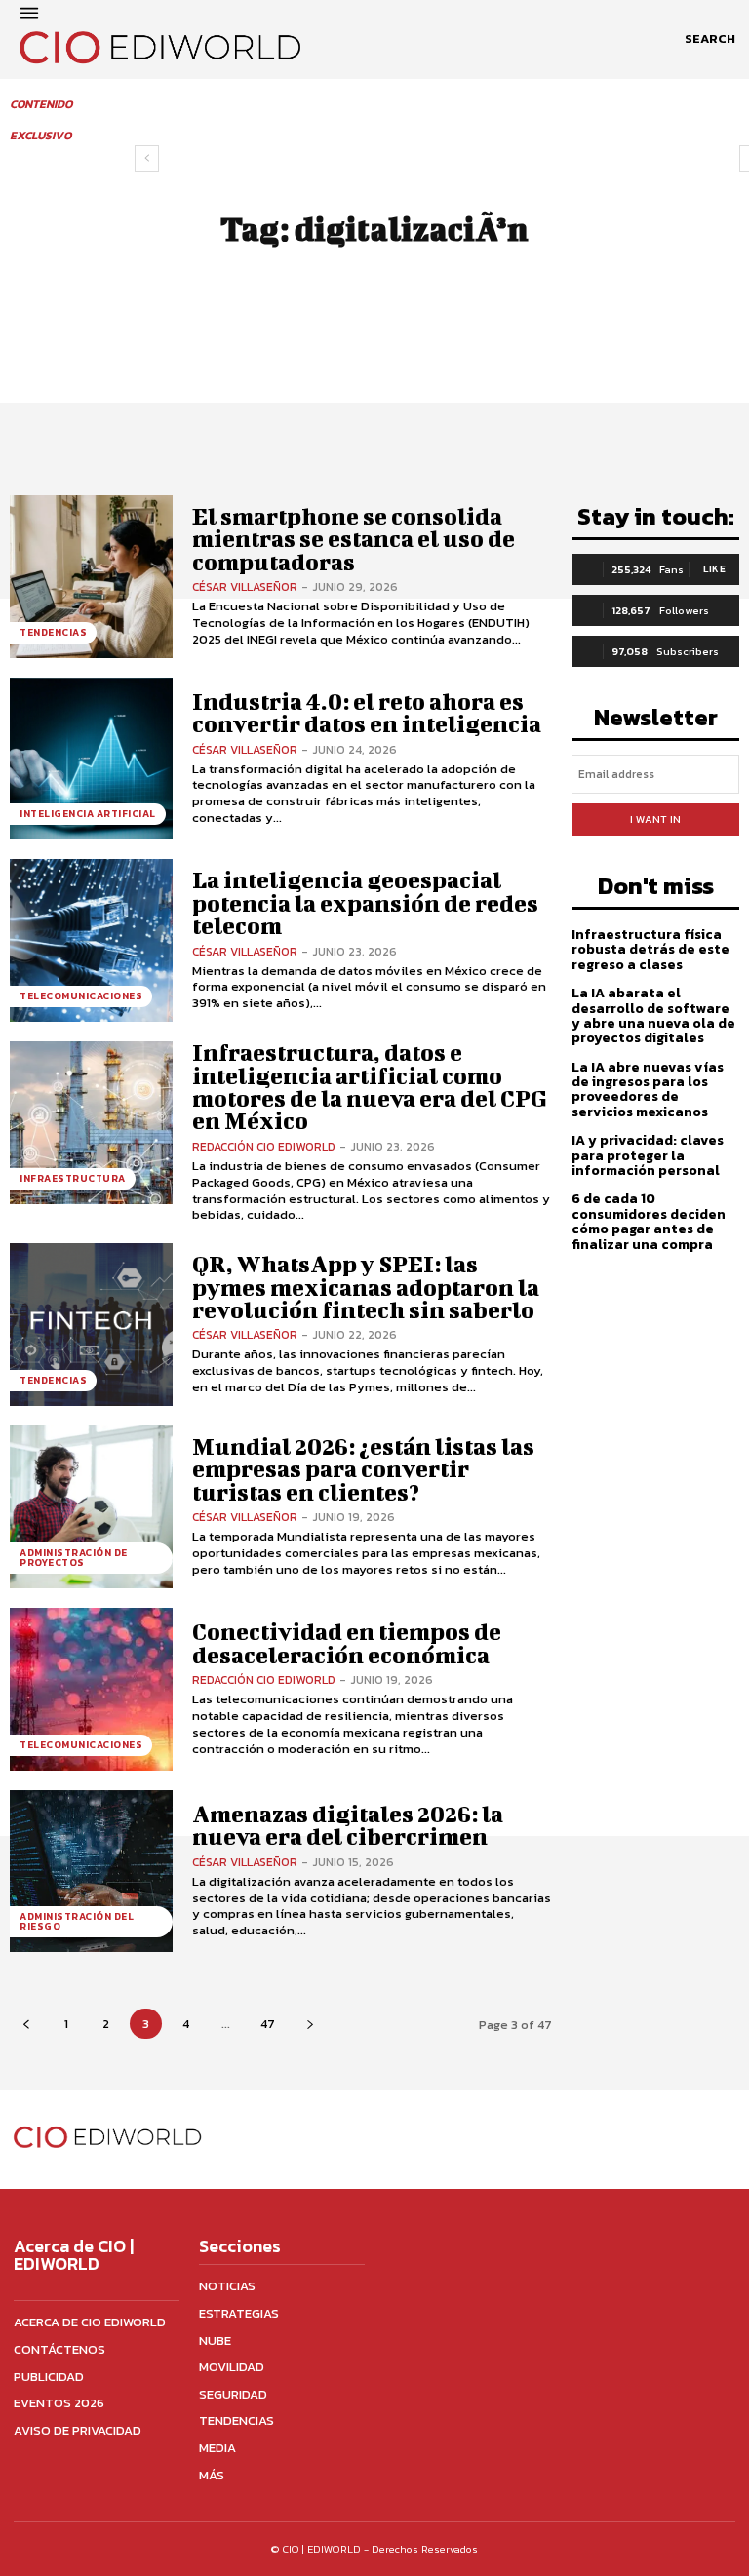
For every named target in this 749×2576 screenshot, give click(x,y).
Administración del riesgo (77, 1921)
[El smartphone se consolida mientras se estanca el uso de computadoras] (91, 577)
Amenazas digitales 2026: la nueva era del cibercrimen (348, 1825)
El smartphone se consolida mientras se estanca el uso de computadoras (354, 539)
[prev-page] (147, 158)
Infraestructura (73, 1178)
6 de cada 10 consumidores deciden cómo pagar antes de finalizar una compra (649, 1221)
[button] (710, 39)
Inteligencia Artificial (88, 814)
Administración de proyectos (74, 1558)
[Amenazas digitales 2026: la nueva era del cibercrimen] (91, 1872)
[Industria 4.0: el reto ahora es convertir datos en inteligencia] (91, 759)
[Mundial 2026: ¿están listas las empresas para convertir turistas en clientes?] (91, 1507)
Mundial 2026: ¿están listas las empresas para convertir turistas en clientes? (363, 1469)
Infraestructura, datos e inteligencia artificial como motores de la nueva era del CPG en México (370, 1086)
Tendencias (53, 632)
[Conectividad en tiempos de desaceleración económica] (91, 1689)
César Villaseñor (245, 587)
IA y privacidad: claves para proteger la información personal (648, 1155)
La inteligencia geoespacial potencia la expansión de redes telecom (365, 902)
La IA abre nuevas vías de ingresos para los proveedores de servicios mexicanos (648, 1090)
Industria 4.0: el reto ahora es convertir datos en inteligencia (367, 712)
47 (268, 2024)
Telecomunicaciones (81, 996)
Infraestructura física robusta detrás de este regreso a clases (650, 950)
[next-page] (310, 2024)
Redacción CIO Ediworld (264, 1147)
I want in (655, 819)
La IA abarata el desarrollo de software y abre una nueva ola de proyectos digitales (653, 1015)
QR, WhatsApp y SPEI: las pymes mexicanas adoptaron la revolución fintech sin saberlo (366, 1287)
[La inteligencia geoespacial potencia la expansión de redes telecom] (91, 940)
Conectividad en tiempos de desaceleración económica (347, 1642)
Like (714, 569)
